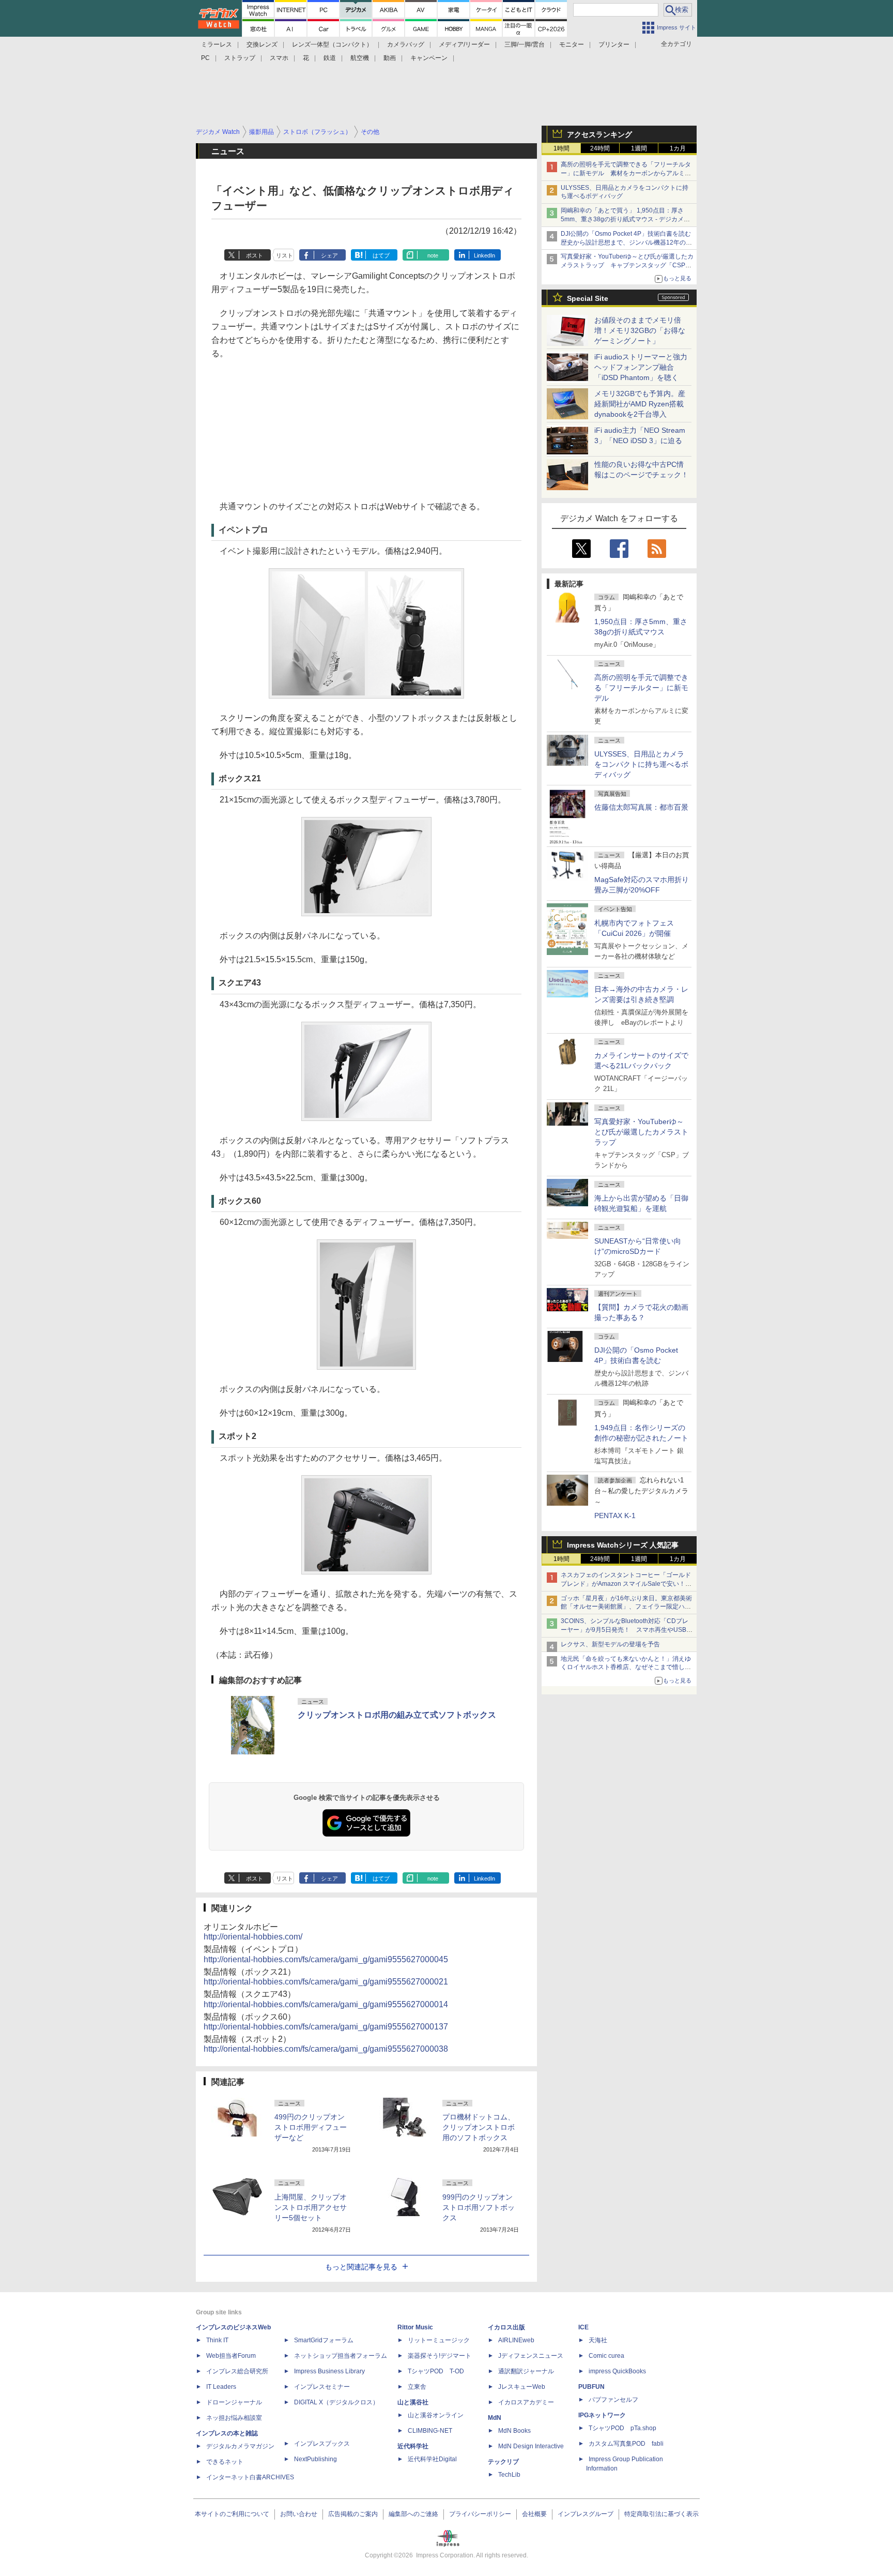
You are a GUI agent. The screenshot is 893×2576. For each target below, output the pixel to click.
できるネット (225, 2462)
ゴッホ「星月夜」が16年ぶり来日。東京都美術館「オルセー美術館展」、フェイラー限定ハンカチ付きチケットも (626, 1607)
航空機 (360, 58)
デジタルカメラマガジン (240, 2446)
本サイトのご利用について (232, 2514)
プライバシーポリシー (480, 2514)
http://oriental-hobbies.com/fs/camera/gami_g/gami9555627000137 (326, 2027)
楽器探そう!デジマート (440, 2356)
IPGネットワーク (602, 2415)
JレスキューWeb (522, 2387)
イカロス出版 (506, 2327)
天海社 (598, 2340)
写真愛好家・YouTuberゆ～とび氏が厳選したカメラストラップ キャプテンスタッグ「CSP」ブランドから (627, 265)
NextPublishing (315, 2459)
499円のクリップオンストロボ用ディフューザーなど (311, 2127)
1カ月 (678, 148)
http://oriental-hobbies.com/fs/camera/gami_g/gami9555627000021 (326, 1982)
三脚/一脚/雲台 (525, 44)
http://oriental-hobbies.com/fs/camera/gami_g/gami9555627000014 (326, 2004)
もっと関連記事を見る (361, 2267)
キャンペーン (429, 58)
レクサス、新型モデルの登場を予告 (610, 1644)
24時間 (600, 148)
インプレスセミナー (322, 2387)
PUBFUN (591, 2387)
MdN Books (514, 2431)
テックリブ (503, 2462)
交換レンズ (262, 44)
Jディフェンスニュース (531, 2356)
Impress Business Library (329, 2371)
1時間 (561, 148)
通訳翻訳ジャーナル (526, 2371)
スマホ (279, 58)
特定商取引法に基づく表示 (661, 2514)
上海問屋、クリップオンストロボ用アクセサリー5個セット (311, 2207)
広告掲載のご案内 (353, 2514)
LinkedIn (484, 255)
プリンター (614, 44)
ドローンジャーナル (234, 2402)
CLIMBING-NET (430, 2431)
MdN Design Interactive (531, 2446)
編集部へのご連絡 (413, 2514)
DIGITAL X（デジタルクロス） (336, 2402)
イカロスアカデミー (526, 2402)
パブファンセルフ (613, 2400)
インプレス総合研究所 (237, 2371)
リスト (284, 255)
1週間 (639, 148)
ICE (583, 2327)
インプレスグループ (586, 2514)
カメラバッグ (406, 44)
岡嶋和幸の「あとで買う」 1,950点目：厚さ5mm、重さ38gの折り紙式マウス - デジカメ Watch (622, 219)
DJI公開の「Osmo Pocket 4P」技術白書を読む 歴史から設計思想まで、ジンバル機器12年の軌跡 (629, 243)
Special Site (588, 298)
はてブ (381, 255)
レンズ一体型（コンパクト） (332, 44)
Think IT (217, 2340)
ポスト (255, 255)
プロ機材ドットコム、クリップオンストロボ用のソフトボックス (479, 2127)
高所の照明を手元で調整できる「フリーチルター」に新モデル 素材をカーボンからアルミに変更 (626, 173)
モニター (572, 44)
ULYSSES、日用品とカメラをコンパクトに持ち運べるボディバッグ (641, 764)
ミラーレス (217, 44)
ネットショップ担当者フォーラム (341, 2356)
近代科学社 (413, 2446)
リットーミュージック (439, 2340)
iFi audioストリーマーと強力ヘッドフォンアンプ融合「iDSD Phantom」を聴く (641, 367)
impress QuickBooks (617, 2371)
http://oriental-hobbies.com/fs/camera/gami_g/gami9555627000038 (326, 2049)
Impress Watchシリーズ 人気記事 (623, 1545)
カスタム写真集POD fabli (626, 2444)
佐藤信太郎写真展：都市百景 (641, 807)
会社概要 (534, 2514)
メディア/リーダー (464, 44)
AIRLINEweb (516, 2340)
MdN (495, 2418)
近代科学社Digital (432, 2459)
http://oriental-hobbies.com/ (253, 1937)
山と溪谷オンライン (436, 2415)
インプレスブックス (322, 2444)
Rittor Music (415, 2327)
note (433, 255)
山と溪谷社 (413, 2402)
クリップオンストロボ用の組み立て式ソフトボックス (397, 1715)
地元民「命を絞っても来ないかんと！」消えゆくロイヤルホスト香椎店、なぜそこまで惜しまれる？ (626, 1668)
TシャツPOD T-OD (436, 2371)
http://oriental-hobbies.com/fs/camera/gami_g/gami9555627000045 (326, 1959)
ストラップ (240, 58)
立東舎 (417, 2387)
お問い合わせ (299, 2514)
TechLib (509, 2475)
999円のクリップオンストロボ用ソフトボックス (479, 2207)
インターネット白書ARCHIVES (250, 2477)
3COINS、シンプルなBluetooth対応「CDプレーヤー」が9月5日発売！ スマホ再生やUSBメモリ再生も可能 (627, 1630)
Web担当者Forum (231, 2356)
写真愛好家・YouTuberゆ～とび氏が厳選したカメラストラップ (641, 1132)
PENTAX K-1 (615, 1516)
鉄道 (330, 58)
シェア (329, 255)
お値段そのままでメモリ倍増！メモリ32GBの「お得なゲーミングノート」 (640, 330)
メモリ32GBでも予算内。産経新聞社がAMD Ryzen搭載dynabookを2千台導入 (640, 404)
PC (205, 58)
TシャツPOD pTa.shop (622, 2428)
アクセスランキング (599, 134)
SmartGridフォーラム (324, 2340)
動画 (390, 58)
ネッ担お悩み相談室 (234, 2418)
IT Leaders (221, 2387)
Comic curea (606, 2356)
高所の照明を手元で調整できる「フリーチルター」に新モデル (641, 688)
